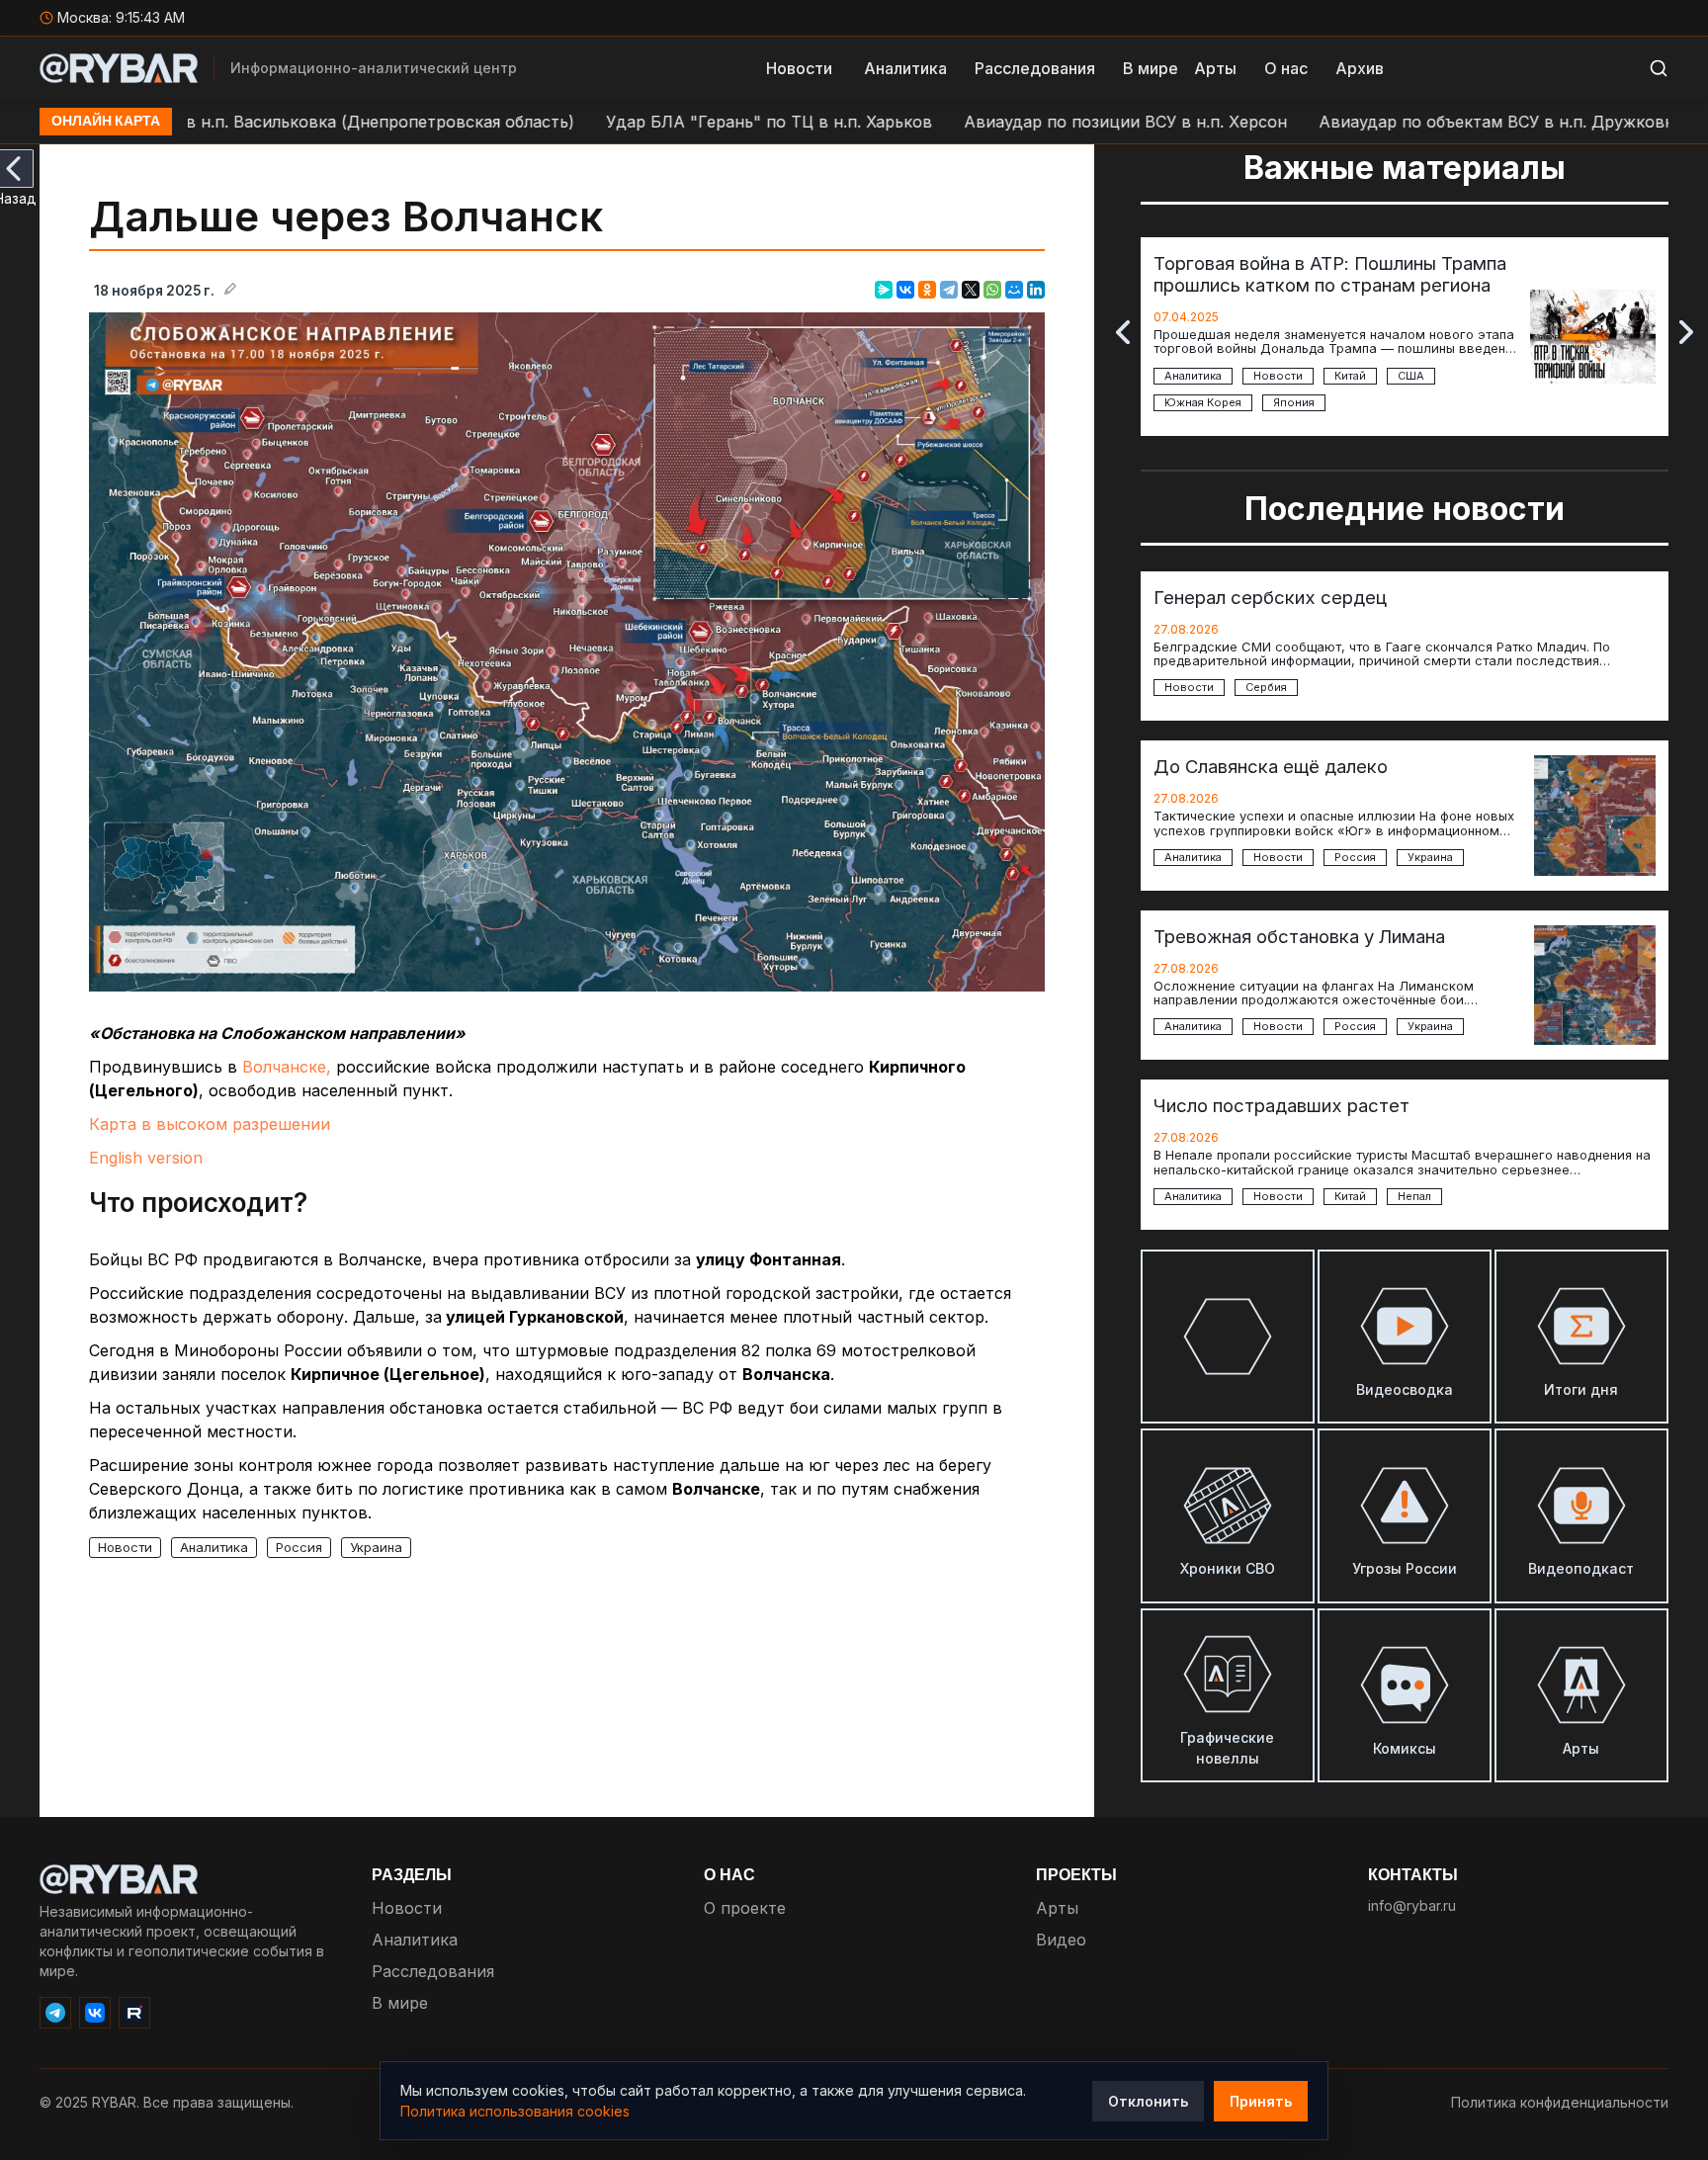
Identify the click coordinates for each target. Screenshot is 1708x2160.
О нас (1286, 68)
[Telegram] (949, 290)
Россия (299, 1547)
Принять (1261, 2101)
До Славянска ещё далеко (1271, 766)
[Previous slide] (1123, 332)
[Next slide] (1686, 332)
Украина (376, 1547)
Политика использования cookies (515, 2111)
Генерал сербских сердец (1270, 597)
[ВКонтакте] (905, 290)
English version (146, 1158)
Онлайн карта (106, 122)
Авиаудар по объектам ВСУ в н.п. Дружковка (1404, 122)
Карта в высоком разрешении (210, 1124)
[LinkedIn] (1036, 290)
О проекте (745, 1908)
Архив (1360, 68)
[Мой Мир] (1014, 290)
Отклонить (1148, 2101)
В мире (1151, 68)
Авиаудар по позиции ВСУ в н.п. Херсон (1028, 122)
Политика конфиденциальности (1560, 2102)
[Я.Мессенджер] (884, 290)
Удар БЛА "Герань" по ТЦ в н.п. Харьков (672, 122)
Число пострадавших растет (1281, 1105)
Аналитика (905, 68)
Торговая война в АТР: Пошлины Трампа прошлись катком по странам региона (1330, 274)
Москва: (121, 17)
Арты (1215, 68)
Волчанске (284, 1067)
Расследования (1035, 68)
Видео (1061, 1940)
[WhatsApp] (992, 290)
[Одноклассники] (927, 290)
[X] (971, 290)
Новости (799, 68)
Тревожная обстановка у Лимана (1299, 936)
